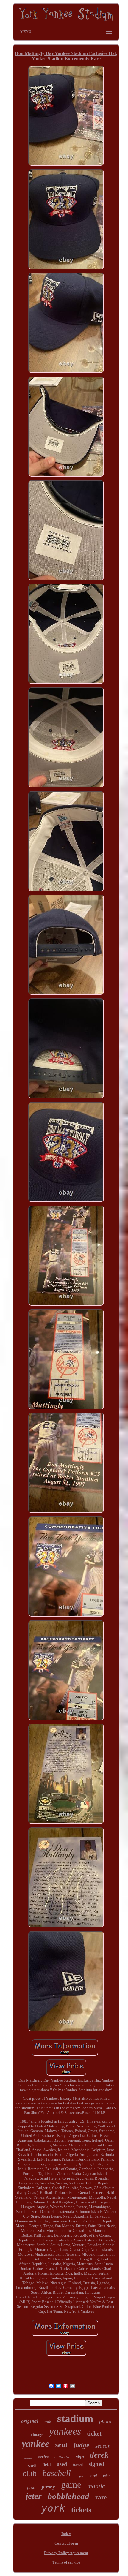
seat (61, 2445)
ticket (94, 2433)
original (30, 2421)
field (46, 2465)
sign (80, 2457)
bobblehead (68, 2496)
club (30, 2474)
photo (105, 2421)
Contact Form (66, 2543)
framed (78, 2465)
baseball (57, 2473)
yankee (35, 2444)
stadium (75, 2418)
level (93, 2475)
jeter (34, 2496)
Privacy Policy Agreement (66, 2553)
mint (106, 2476)
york (53, 2508)
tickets (81, 2510)
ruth (48, 2422)
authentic (62, 2457)
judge (81, 2445)
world (32, 2466)
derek (99, 2455)
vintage (37, 2435)
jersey (48, 2487)
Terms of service (66, 2562)
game (71, 2484)
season (103, 2446)
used (62, 2464)
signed (96, 2464)
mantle (96, 2486)
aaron (28, 2458)
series (43, 2457)
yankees (65, 2431)
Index (66, 2534)
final (31, 2487)
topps (80, 2476)
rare (101, 2497)
